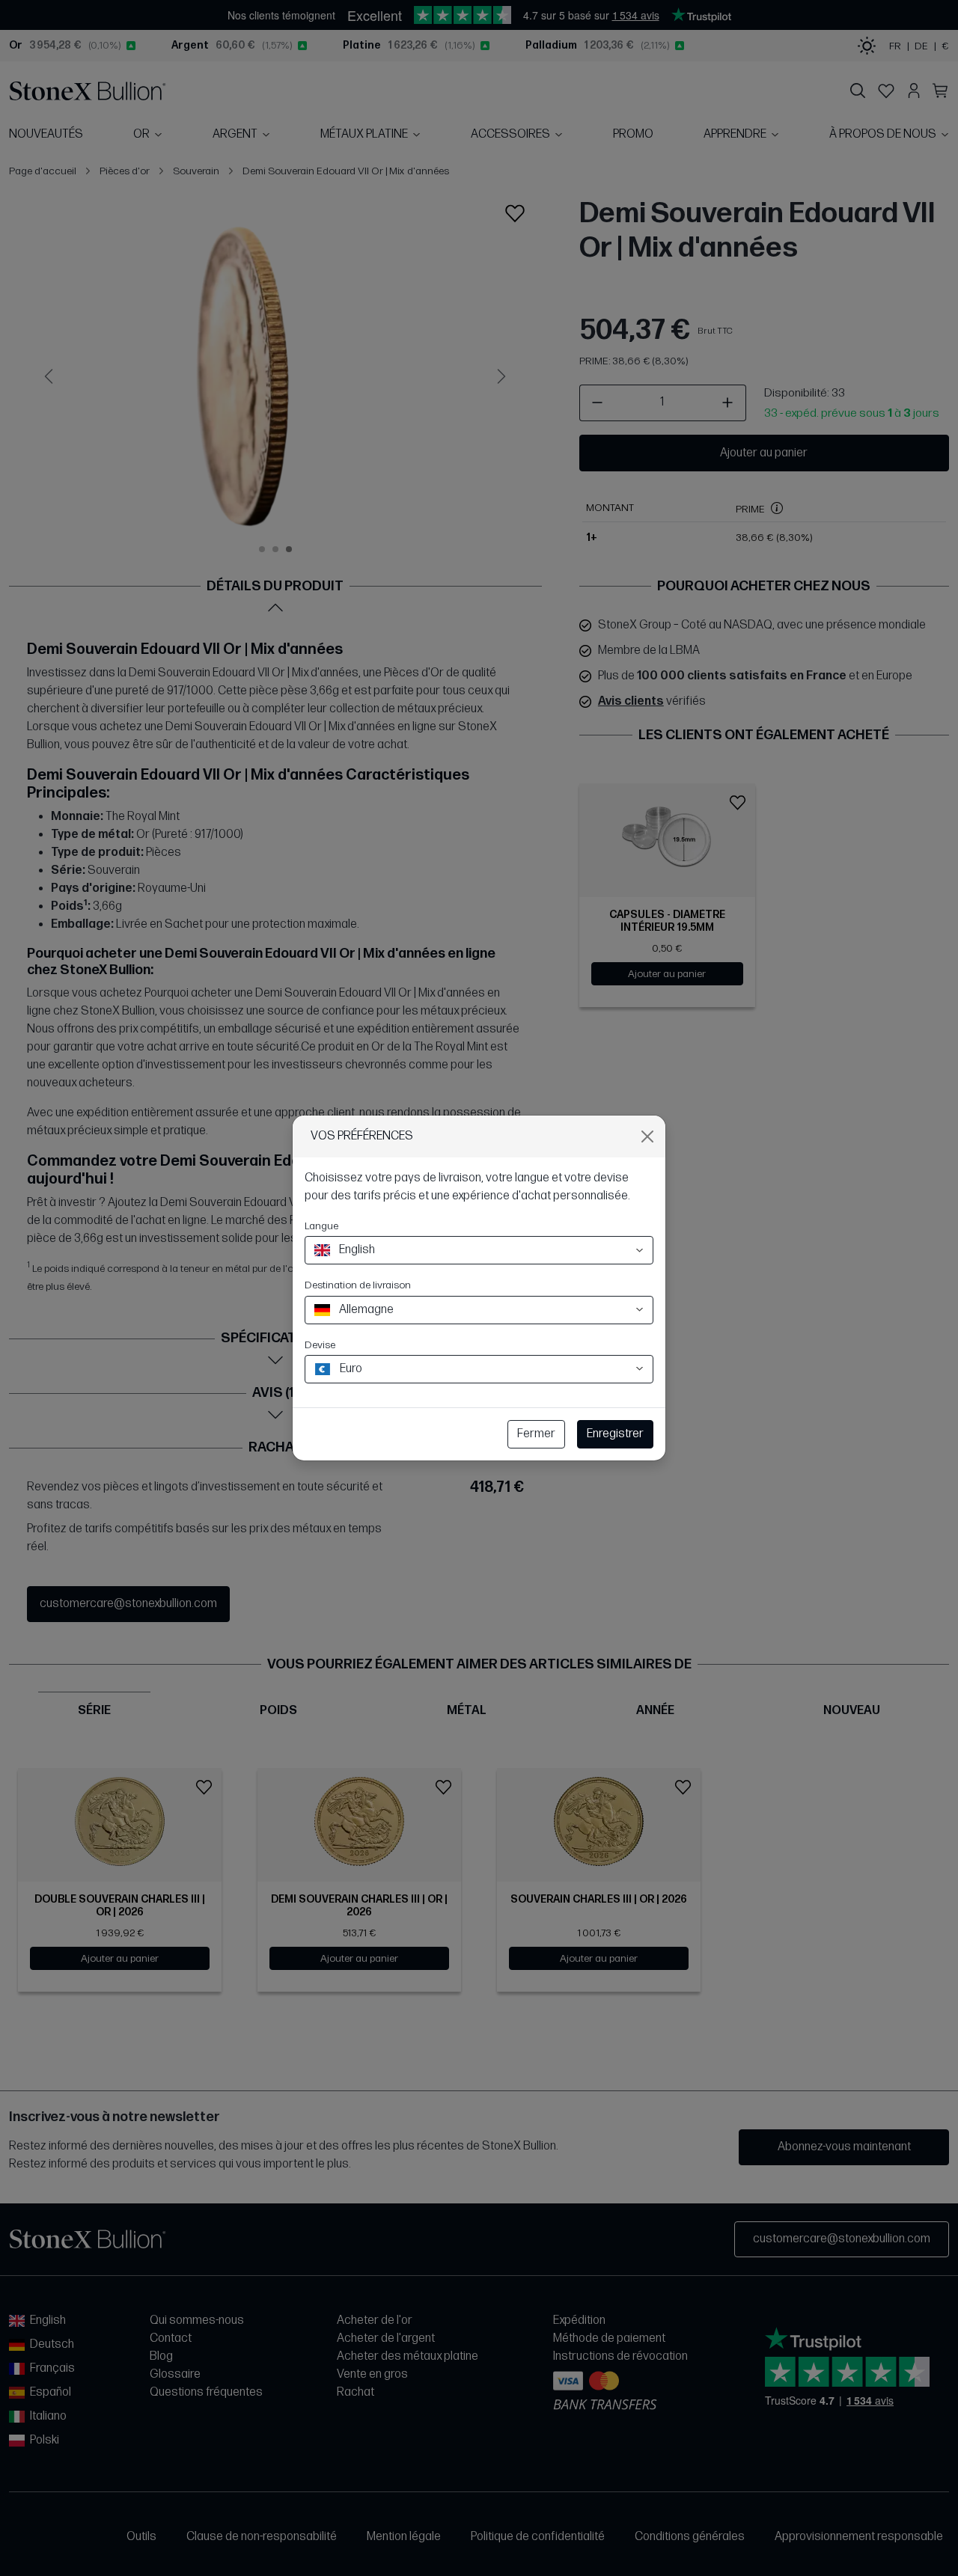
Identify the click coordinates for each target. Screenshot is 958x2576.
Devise (320, 1345)
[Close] (647, 1136)
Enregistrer (615, 1434)
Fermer (536, 1434)
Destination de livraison (358, 1285)
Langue (321, 1226)
